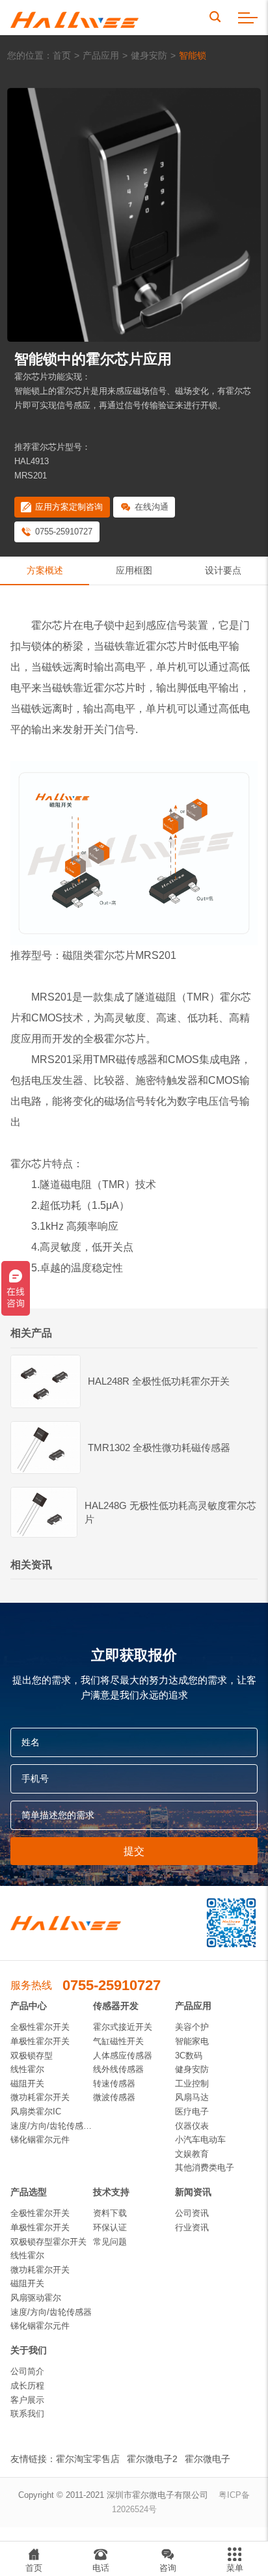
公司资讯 (192, 2213)
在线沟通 (152, 507)
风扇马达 (192, 2097)
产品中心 (29, 2006)
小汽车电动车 (200, 2140)
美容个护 (192, 2027)
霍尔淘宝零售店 (88, 2459)
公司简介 (27, 2371)
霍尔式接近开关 (123, 2027)
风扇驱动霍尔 (36, 2298)
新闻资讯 (193, 2192)
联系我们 (27, 2414)
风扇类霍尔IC (36, 2112)
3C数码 (189, 2056)
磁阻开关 (27, 2084)
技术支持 (111, 2192)
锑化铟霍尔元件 (40, 2140)
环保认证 (110, 2227)
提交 (134, 1851)
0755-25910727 (64, 532)
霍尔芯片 (52, 625)
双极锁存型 (32, 2056)
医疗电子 (192, 2112)
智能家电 (192, 2041)
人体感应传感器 (123, 2056)
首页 (62, 55)
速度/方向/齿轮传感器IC (52, 2126)
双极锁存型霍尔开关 (48, 2242)
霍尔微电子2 (152, 2459)
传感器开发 (116, 2006)
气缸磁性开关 (118, 2041)
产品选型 (29, 2192)
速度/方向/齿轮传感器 (51, 2312)
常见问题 (110, 2242)
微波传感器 (114, 2097)
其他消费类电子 (205, 2167)
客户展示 (27, 2400)
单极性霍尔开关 (40, 2041)
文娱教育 (192, 2154)
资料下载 (110, 2213)
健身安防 (149, 55)
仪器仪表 (192, 2126)
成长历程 (27, 2386)
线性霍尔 (27, 2069)
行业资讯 (192, 2227)
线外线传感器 (118, 2069)
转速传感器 (114, 2084)
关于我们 (29, 2350)
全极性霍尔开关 (40, 2027)
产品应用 (101, 55)
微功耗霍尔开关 (40, 2097)
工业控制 (192, 2084)
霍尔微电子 (208, 2459)
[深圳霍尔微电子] (74, 18)
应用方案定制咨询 (69, 507)
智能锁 (193, 55)
